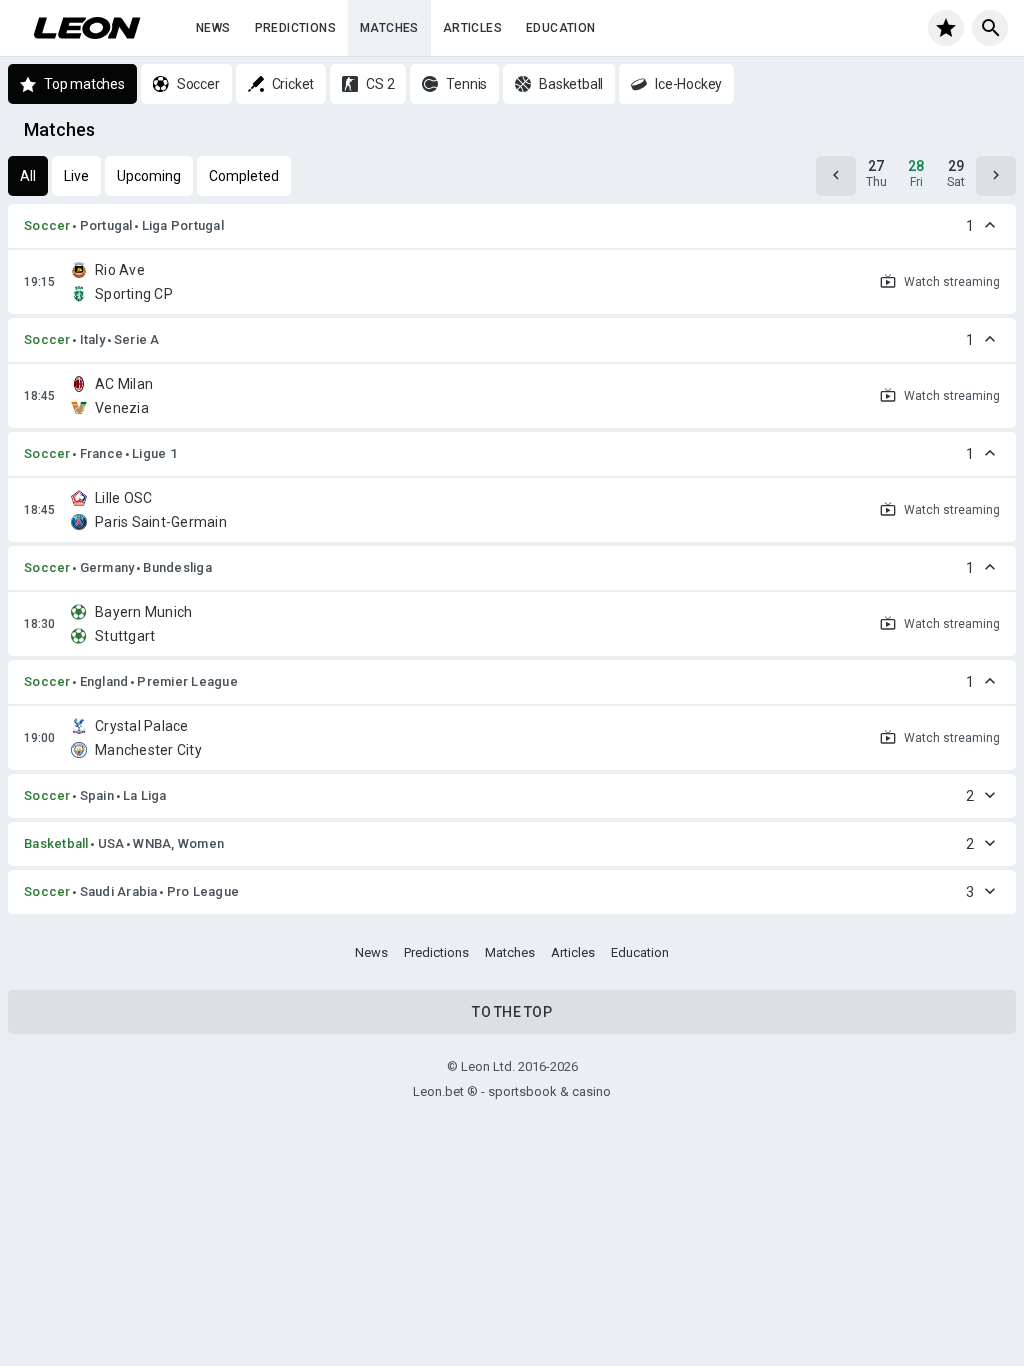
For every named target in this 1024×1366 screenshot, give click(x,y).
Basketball (56, 843)
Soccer (47, 225)
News (213, 28)
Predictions (295, 28)
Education (561, 28)
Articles (472, 28)
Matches (389, 28)
